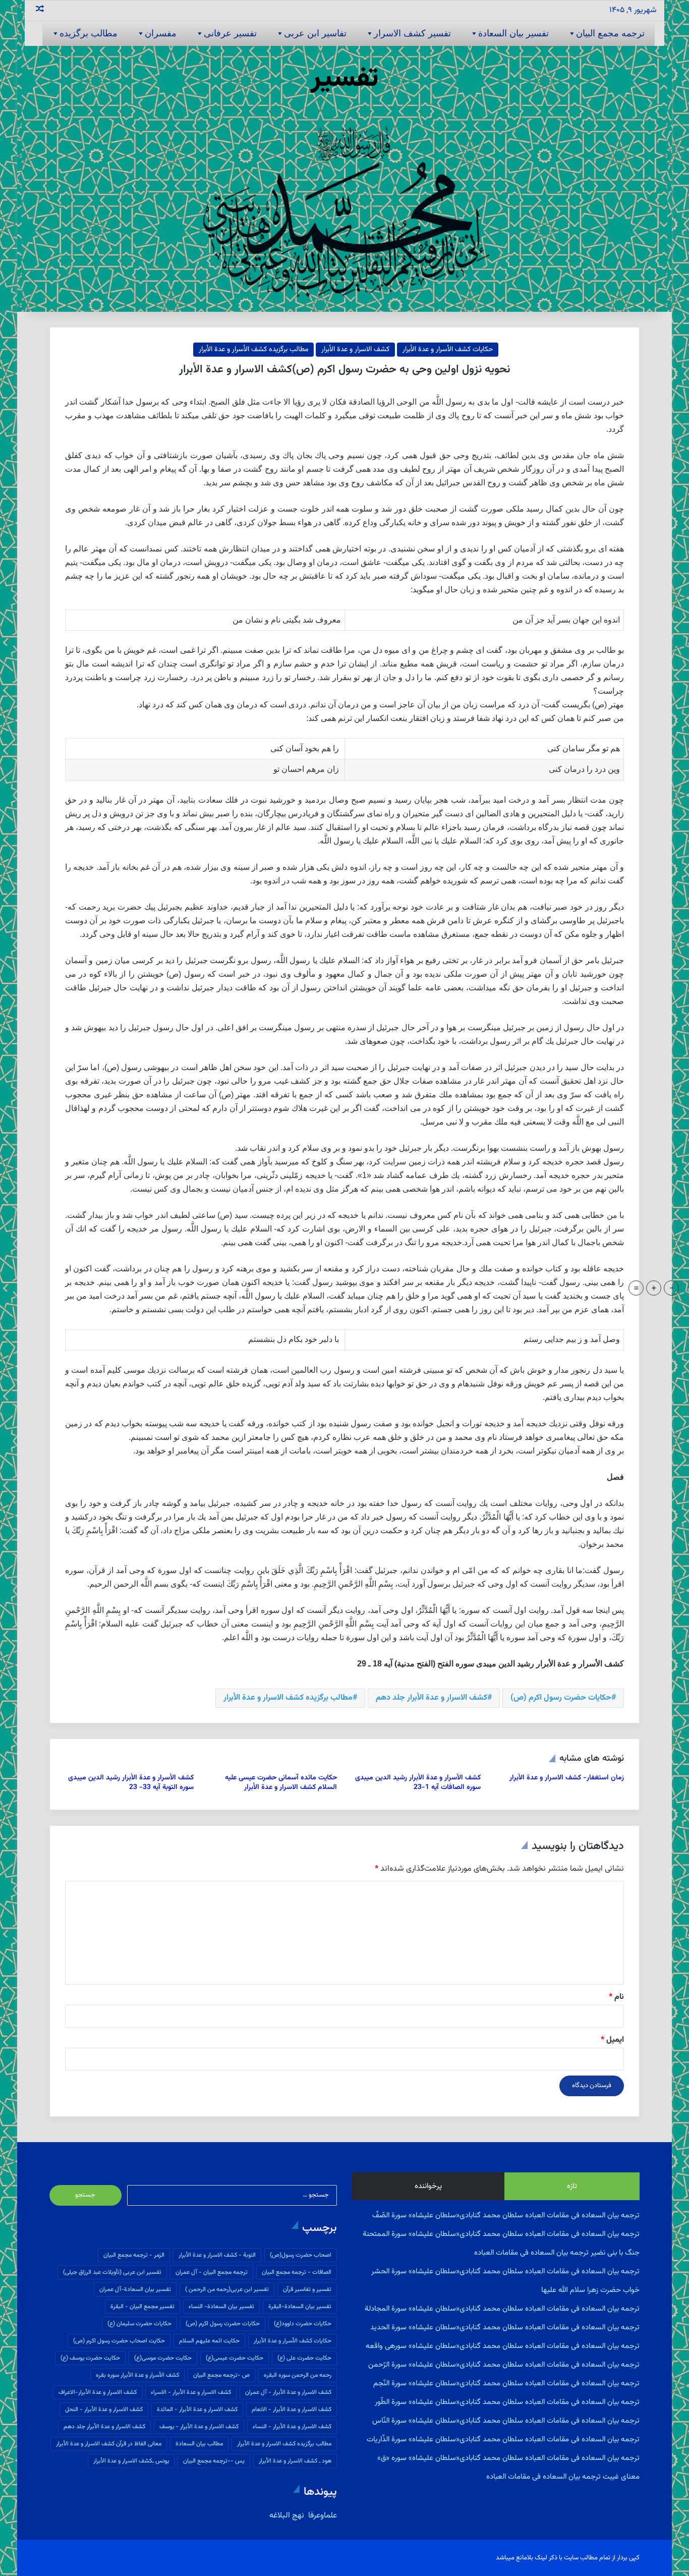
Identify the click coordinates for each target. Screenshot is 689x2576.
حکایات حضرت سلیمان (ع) (139, 2324)
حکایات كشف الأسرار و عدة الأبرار (448, 350)
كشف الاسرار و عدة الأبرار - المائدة (197, 2410)
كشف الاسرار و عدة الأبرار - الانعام (292, 2410)
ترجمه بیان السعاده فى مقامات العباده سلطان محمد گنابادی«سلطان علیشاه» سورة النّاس (506, 2421)
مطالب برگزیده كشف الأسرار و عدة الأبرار (253, 350)
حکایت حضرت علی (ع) (304, 2358)
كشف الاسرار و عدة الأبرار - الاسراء (191, 2392)
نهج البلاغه (287, 2516)
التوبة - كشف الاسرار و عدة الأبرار (217, 2255)
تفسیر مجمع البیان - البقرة (142, 2307)
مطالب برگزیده (89, 33)
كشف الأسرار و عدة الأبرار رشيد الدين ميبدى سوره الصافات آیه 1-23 (418, 1783)
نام (616, 1997)
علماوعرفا (322, 2516)
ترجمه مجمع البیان (610, 33)
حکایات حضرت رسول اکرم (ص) (561, 1698)
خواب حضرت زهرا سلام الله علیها (590, 2290)
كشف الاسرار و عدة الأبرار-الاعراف (98, 2392)
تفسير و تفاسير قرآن (307, 2289)
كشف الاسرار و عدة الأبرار (355, 350)
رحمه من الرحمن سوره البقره (298, 2375)
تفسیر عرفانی (230, 33)
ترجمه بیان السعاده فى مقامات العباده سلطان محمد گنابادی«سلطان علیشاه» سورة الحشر (505, 2272)
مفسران (161, 33)
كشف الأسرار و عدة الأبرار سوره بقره (137, 2375)
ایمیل (612, 2040)
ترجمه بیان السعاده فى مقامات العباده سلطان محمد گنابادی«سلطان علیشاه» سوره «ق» (508, 2458)
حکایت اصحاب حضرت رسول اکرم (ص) (119, 2341)
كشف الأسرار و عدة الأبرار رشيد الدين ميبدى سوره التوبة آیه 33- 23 (131, 1783)
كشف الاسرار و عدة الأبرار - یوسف (199, 2427)
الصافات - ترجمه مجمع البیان (297, 2272)
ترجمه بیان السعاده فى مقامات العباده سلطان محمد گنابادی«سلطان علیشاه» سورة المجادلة (502, 2309)
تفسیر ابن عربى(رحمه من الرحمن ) (227, 2289)
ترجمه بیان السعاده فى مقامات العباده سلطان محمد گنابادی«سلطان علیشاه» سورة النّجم (506, 2384)
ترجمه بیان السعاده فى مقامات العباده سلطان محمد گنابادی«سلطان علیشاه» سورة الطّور (507, 2402)
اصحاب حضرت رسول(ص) (301, 2255)
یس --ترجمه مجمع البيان (214, 2461)
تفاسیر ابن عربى (315, 33)
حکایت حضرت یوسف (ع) (90, 2358)
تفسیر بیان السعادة (513, 33)
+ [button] (654, 1288)
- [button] (672, 1288)
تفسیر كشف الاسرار (412, 33)
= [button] (636, 1288)
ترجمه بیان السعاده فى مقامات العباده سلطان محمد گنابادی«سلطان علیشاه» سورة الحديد (505, 2328)
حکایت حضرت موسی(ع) (163, 2358)
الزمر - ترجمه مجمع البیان (134, 2255)
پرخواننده (428, 2186)
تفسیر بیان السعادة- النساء (221, 2307)
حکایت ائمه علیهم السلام (209, 2341)
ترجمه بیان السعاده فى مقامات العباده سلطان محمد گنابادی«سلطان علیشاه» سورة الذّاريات (503, 2440)
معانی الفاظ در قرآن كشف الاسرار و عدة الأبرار (109, 2444)
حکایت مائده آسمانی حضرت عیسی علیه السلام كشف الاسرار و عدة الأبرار (281, 1783)
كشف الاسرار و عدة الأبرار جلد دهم (432, 1698)
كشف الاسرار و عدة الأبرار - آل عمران (288, 2392)
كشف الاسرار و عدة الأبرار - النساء (292, 2427)
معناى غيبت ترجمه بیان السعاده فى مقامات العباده (563, 2477)
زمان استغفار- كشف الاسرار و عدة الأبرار (567, 1778)
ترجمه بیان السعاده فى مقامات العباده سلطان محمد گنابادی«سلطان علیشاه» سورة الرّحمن (504, 2365)
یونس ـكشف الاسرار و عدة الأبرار (131, 2461)
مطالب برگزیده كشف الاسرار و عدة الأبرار (288, 1698)
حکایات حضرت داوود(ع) (303, 2324)
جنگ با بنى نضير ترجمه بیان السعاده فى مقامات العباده (557, 2253)
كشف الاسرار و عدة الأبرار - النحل (104, 2410)
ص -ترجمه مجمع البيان (221, 2375)
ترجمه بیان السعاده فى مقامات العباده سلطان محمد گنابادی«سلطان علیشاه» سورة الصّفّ (506, 2216)
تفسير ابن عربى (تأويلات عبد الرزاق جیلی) (112, 2272)
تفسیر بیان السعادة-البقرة (300, 2307)
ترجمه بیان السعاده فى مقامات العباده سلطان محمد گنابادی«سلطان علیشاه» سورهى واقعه (503, 2346)
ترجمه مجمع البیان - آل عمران (212, 2272)
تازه (572, 2186)
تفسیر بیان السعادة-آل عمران (135, 2289)
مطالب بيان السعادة (199, 2444)
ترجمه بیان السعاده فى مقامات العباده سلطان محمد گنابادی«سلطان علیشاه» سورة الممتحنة (501, 2234)
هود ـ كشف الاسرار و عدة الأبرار (295, 2461)
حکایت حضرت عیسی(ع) (235, 2358)
